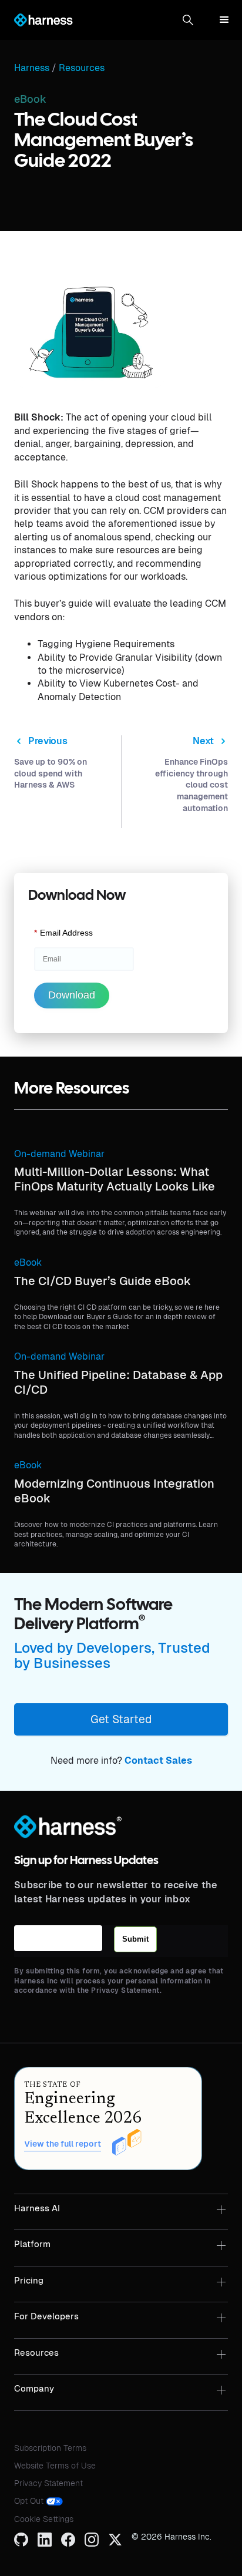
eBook (28, 1262)
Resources (82, 68)
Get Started (121, 1719)
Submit (135, 1939)
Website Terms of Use (55, 2466)
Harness (32, 68)
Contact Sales (158, 1761)
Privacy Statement (48, 2483)
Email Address (63, 933)
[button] (188, 20)
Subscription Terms (50, 2448)
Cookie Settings (44, 2519)
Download (72, 995)
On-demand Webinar (59, 1154)
